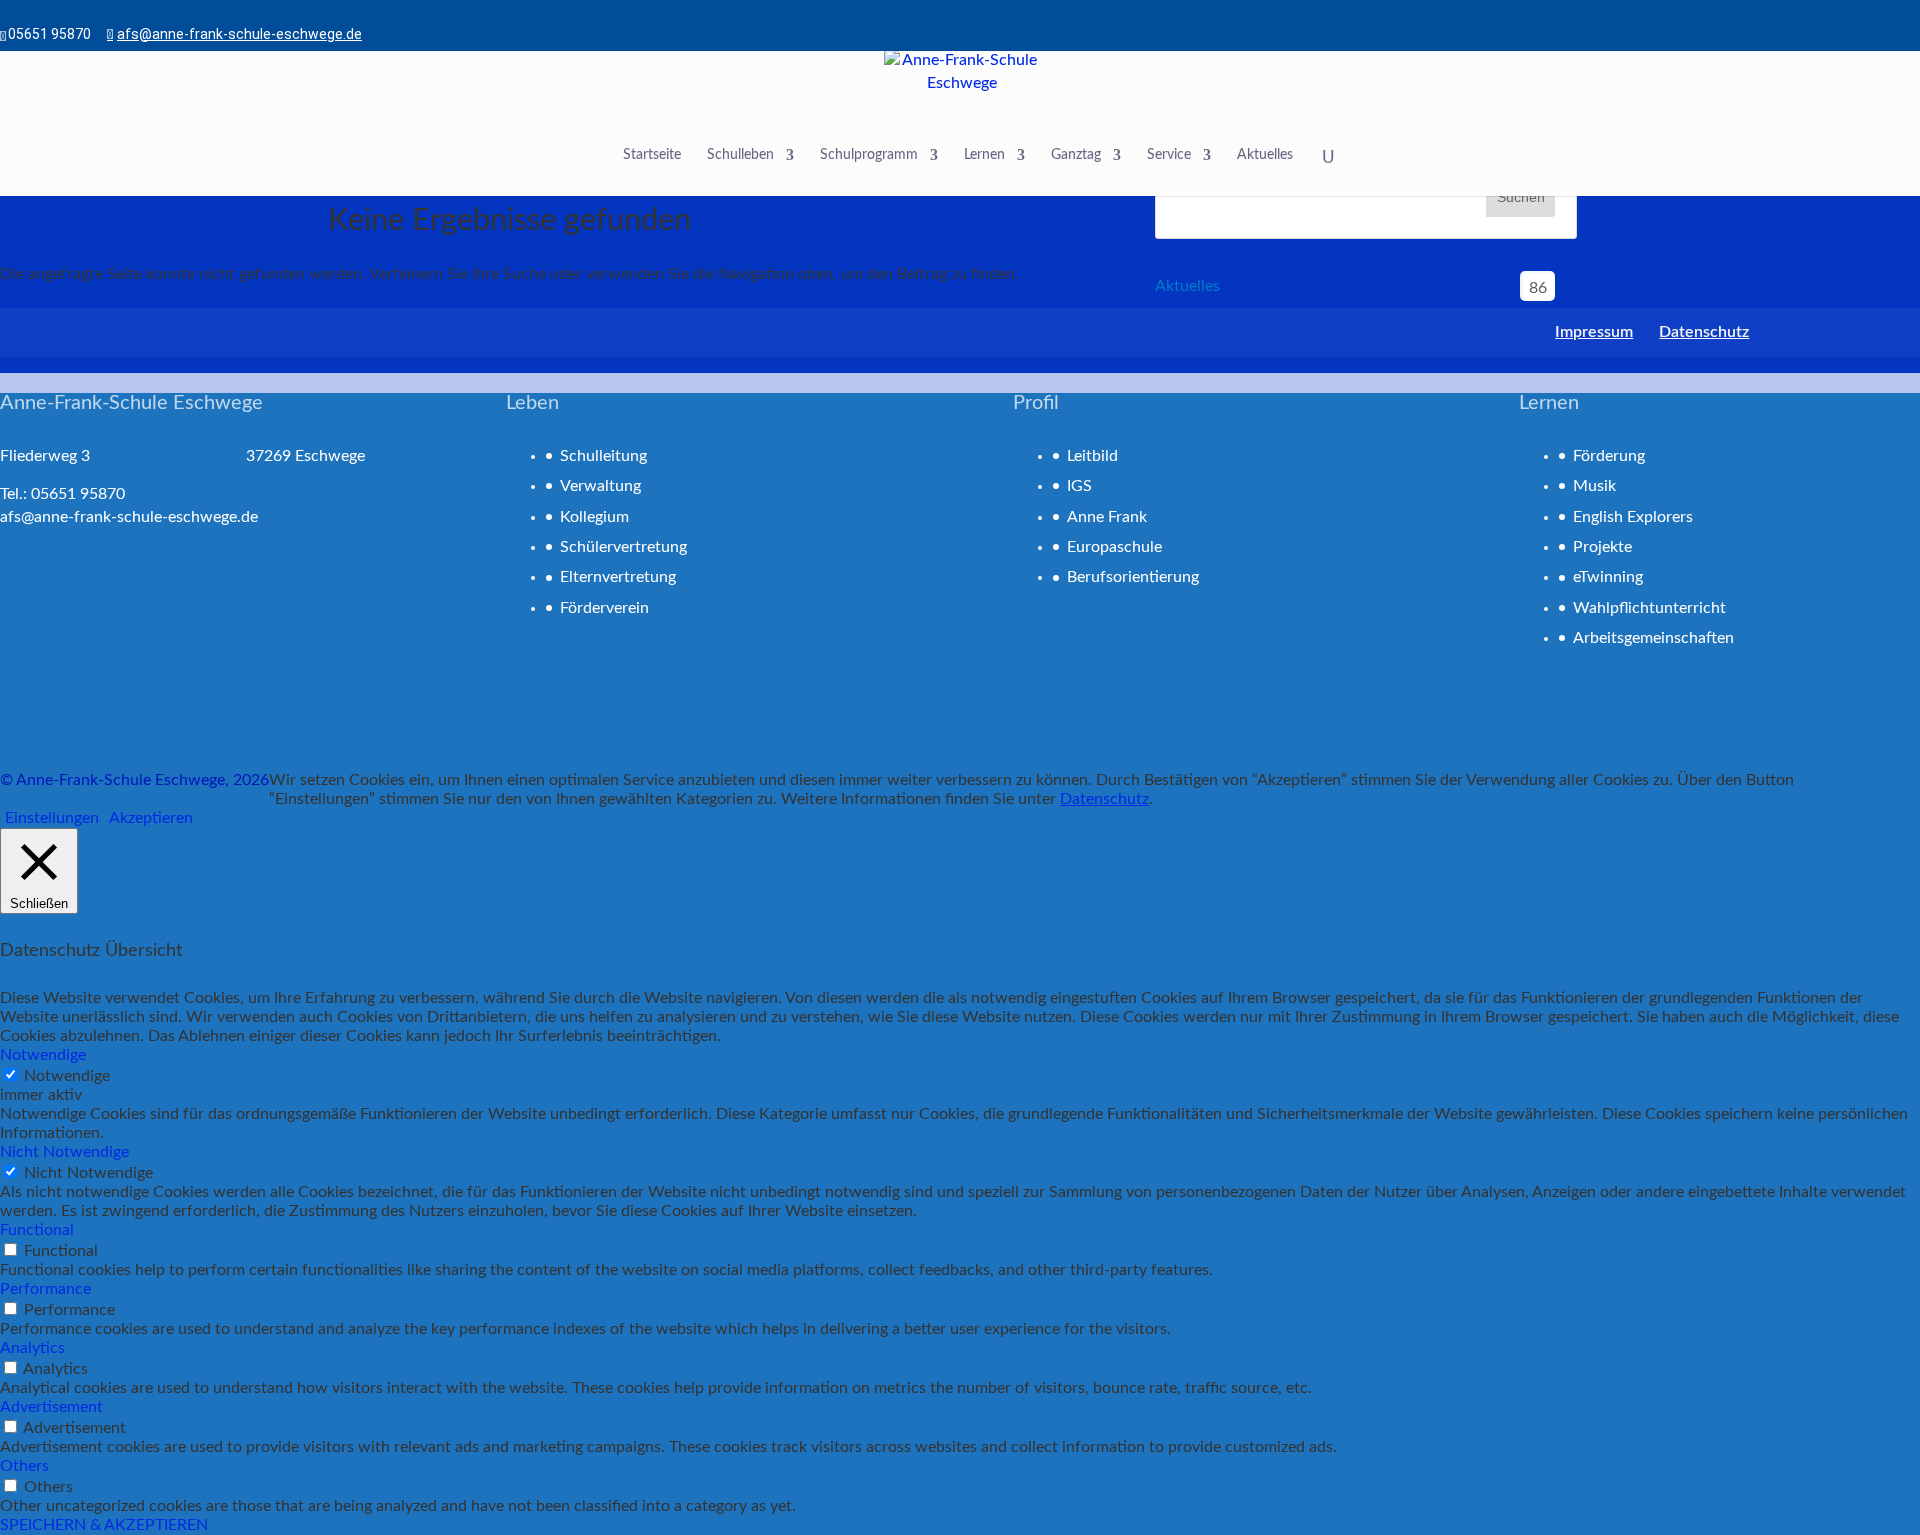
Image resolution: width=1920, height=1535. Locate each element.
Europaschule (1114, 547)
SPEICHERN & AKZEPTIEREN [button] (104, 1525)
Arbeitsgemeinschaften (1653, 638)
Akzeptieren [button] (151, 818)
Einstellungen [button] (52, 818)
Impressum (1594, 332)
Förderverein (604, 608)
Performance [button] (45, 1289)
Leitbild (1092, 456)
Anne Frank (1107, 517)
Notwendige (67, 1076)
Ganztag (1076, 155)
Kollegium (594, 517)
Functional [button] (37, 1230)
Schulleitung (603, 456)
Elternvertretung (618, 577)
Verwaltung (600, 486)
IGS (1079, 486)
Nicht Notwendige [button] (64, 1152)
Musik (1594, 486)
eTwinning (1608, 577)
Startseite (652, 155)
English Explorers (1633, 517)
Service (1169, 155)
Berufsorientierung (1133, 577)
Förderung (1609, 456)
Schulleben (740, 155)
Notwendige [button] (43, 1055)
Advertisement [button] (51, 1407)
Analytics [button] (32, 1348)
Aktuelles (1265, 155)
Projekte (1602, 547)
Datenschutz (1704, 332)
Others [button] (24, 1466)
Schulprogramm (869, 155)
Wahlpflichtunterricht (1649, 608)
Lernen (984, 155)
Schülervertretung (623, 547)
